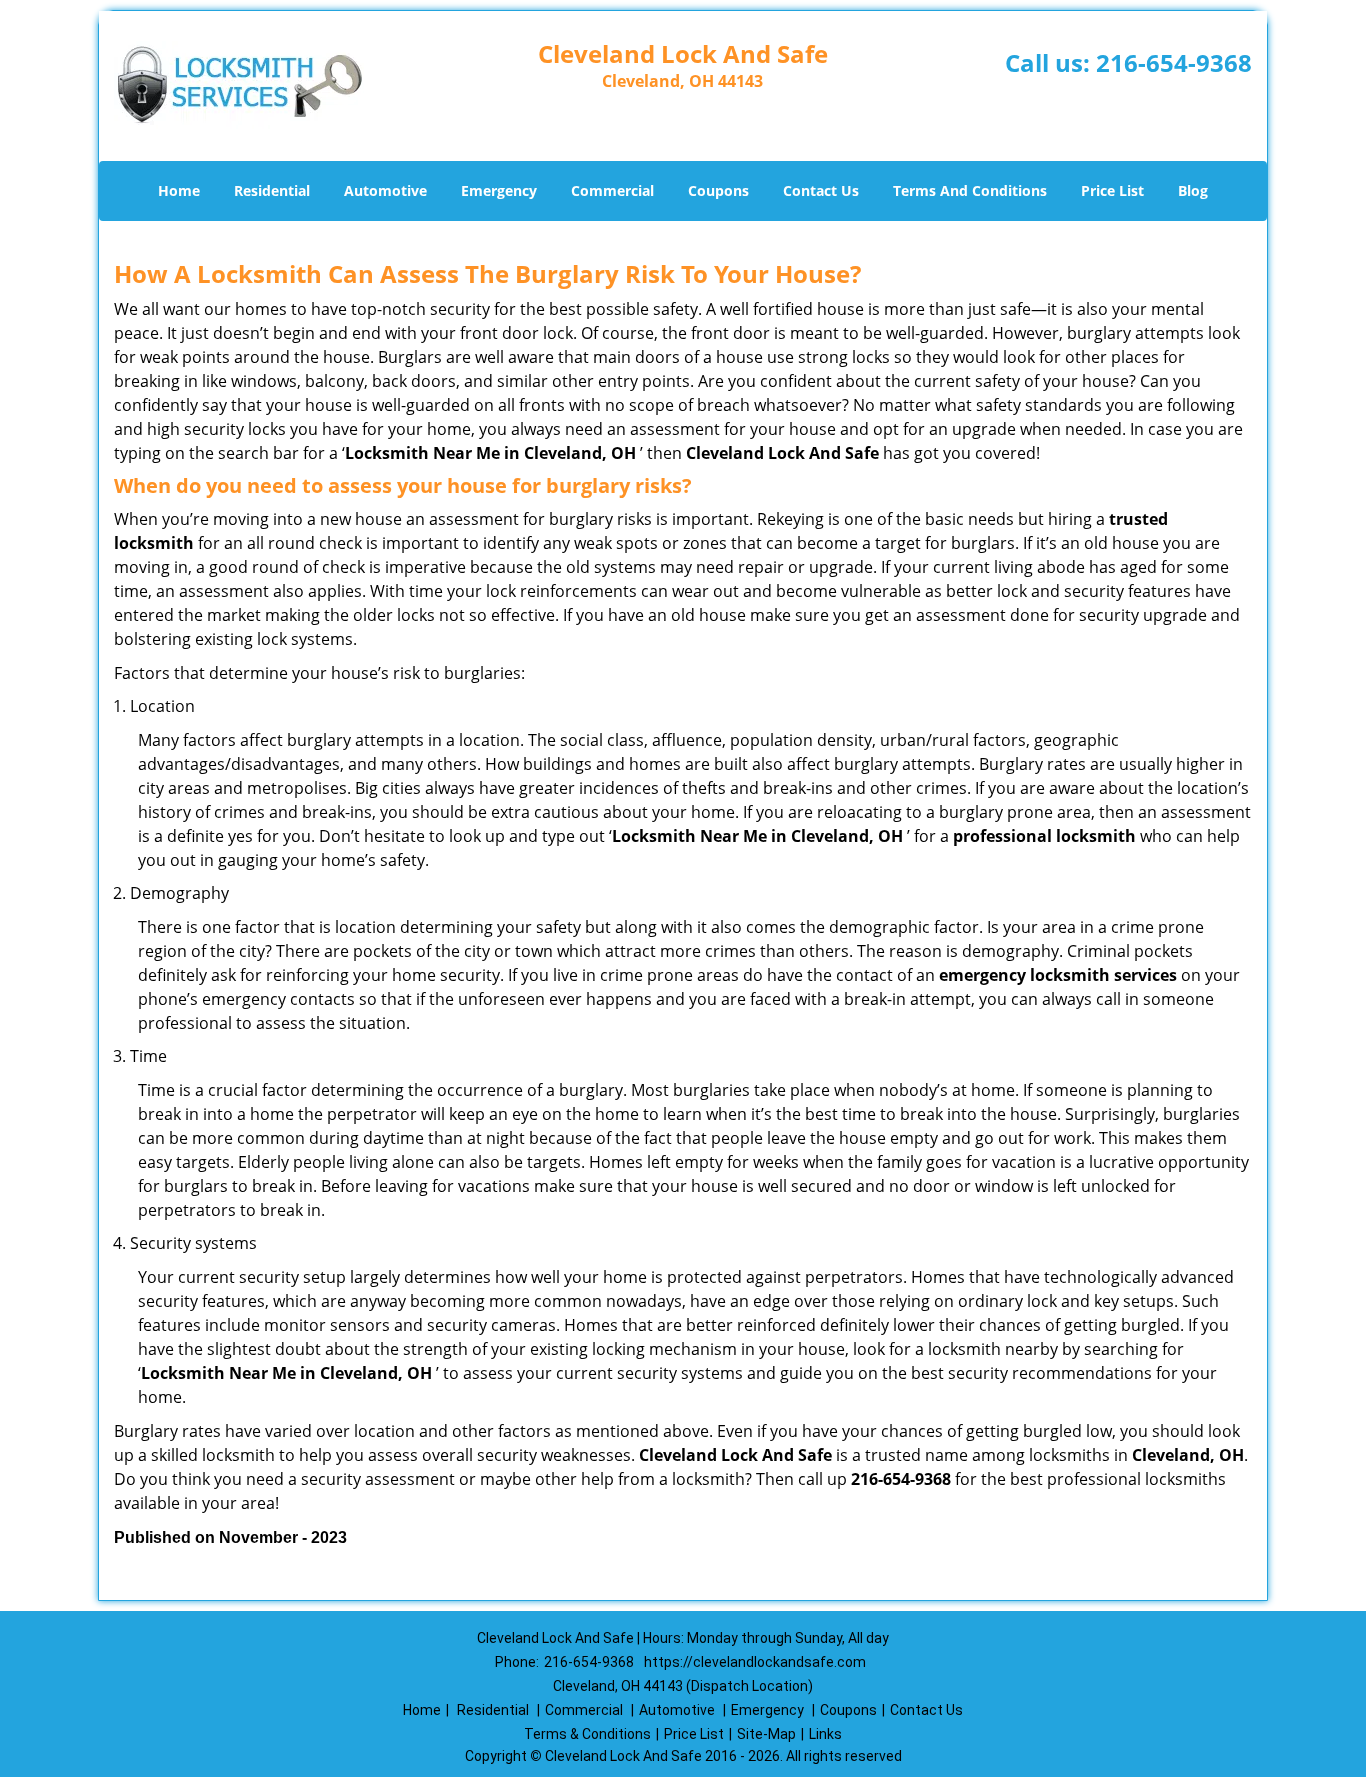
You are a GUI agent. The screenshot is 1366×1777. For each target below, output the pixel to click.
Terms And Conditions (970, 190)
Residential (272, 190)
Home (179, 190)
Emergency (499, 190)
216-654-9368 (1174, 62)
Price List (1112, 190)
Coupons (718, 190)
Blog (1193, 190)
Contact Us (821, 190)
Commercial (612, 190)
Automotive (385, 190)
